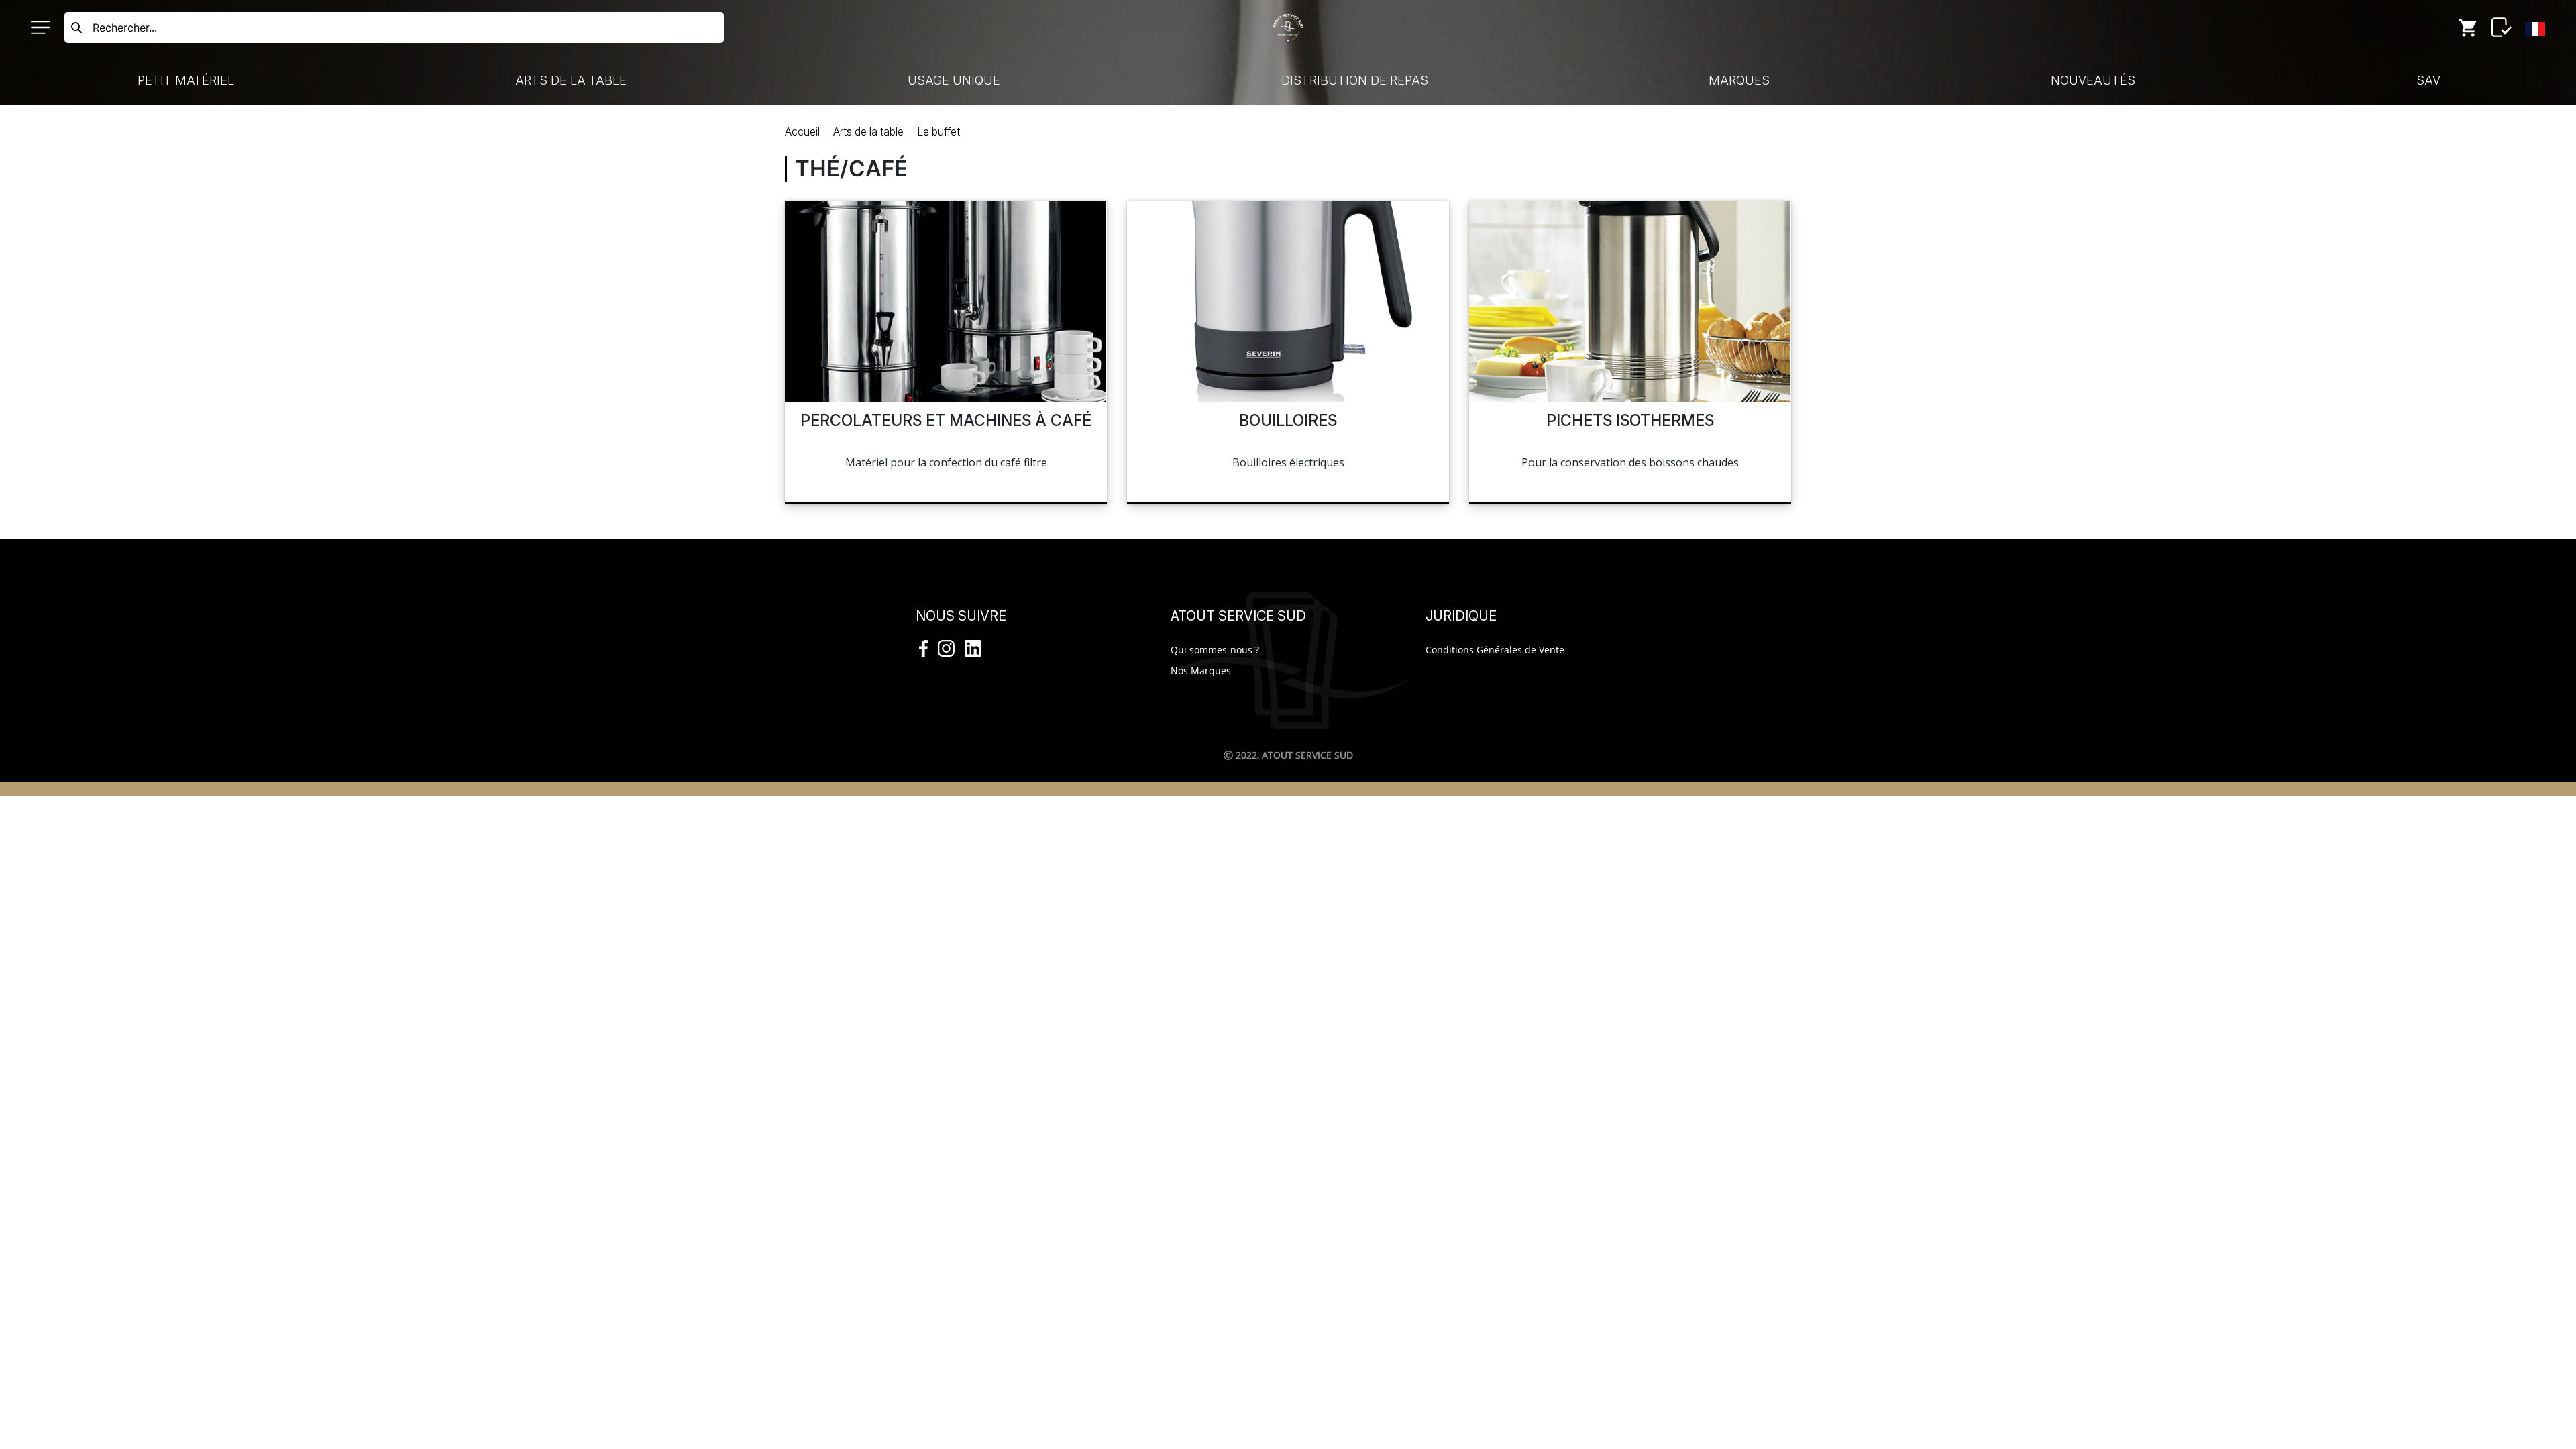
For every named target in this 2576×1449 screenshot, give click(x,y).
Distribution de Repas (1355, 80)
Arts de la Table (571, 80)
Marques (1739, 80)
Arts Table (868, 131)
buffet (938, 131)
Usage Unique (954, 80)
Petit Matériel (186, 80)
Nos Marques (1201, 670)
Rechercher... (125, 28)
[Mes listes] (2502, 28)
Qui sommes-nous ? (1215, 650)
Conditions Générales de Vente (1495, 650)
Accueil (802, 131)
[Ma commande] (2468, 28)
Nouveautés (2093, 80)
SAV (2428, 80)
